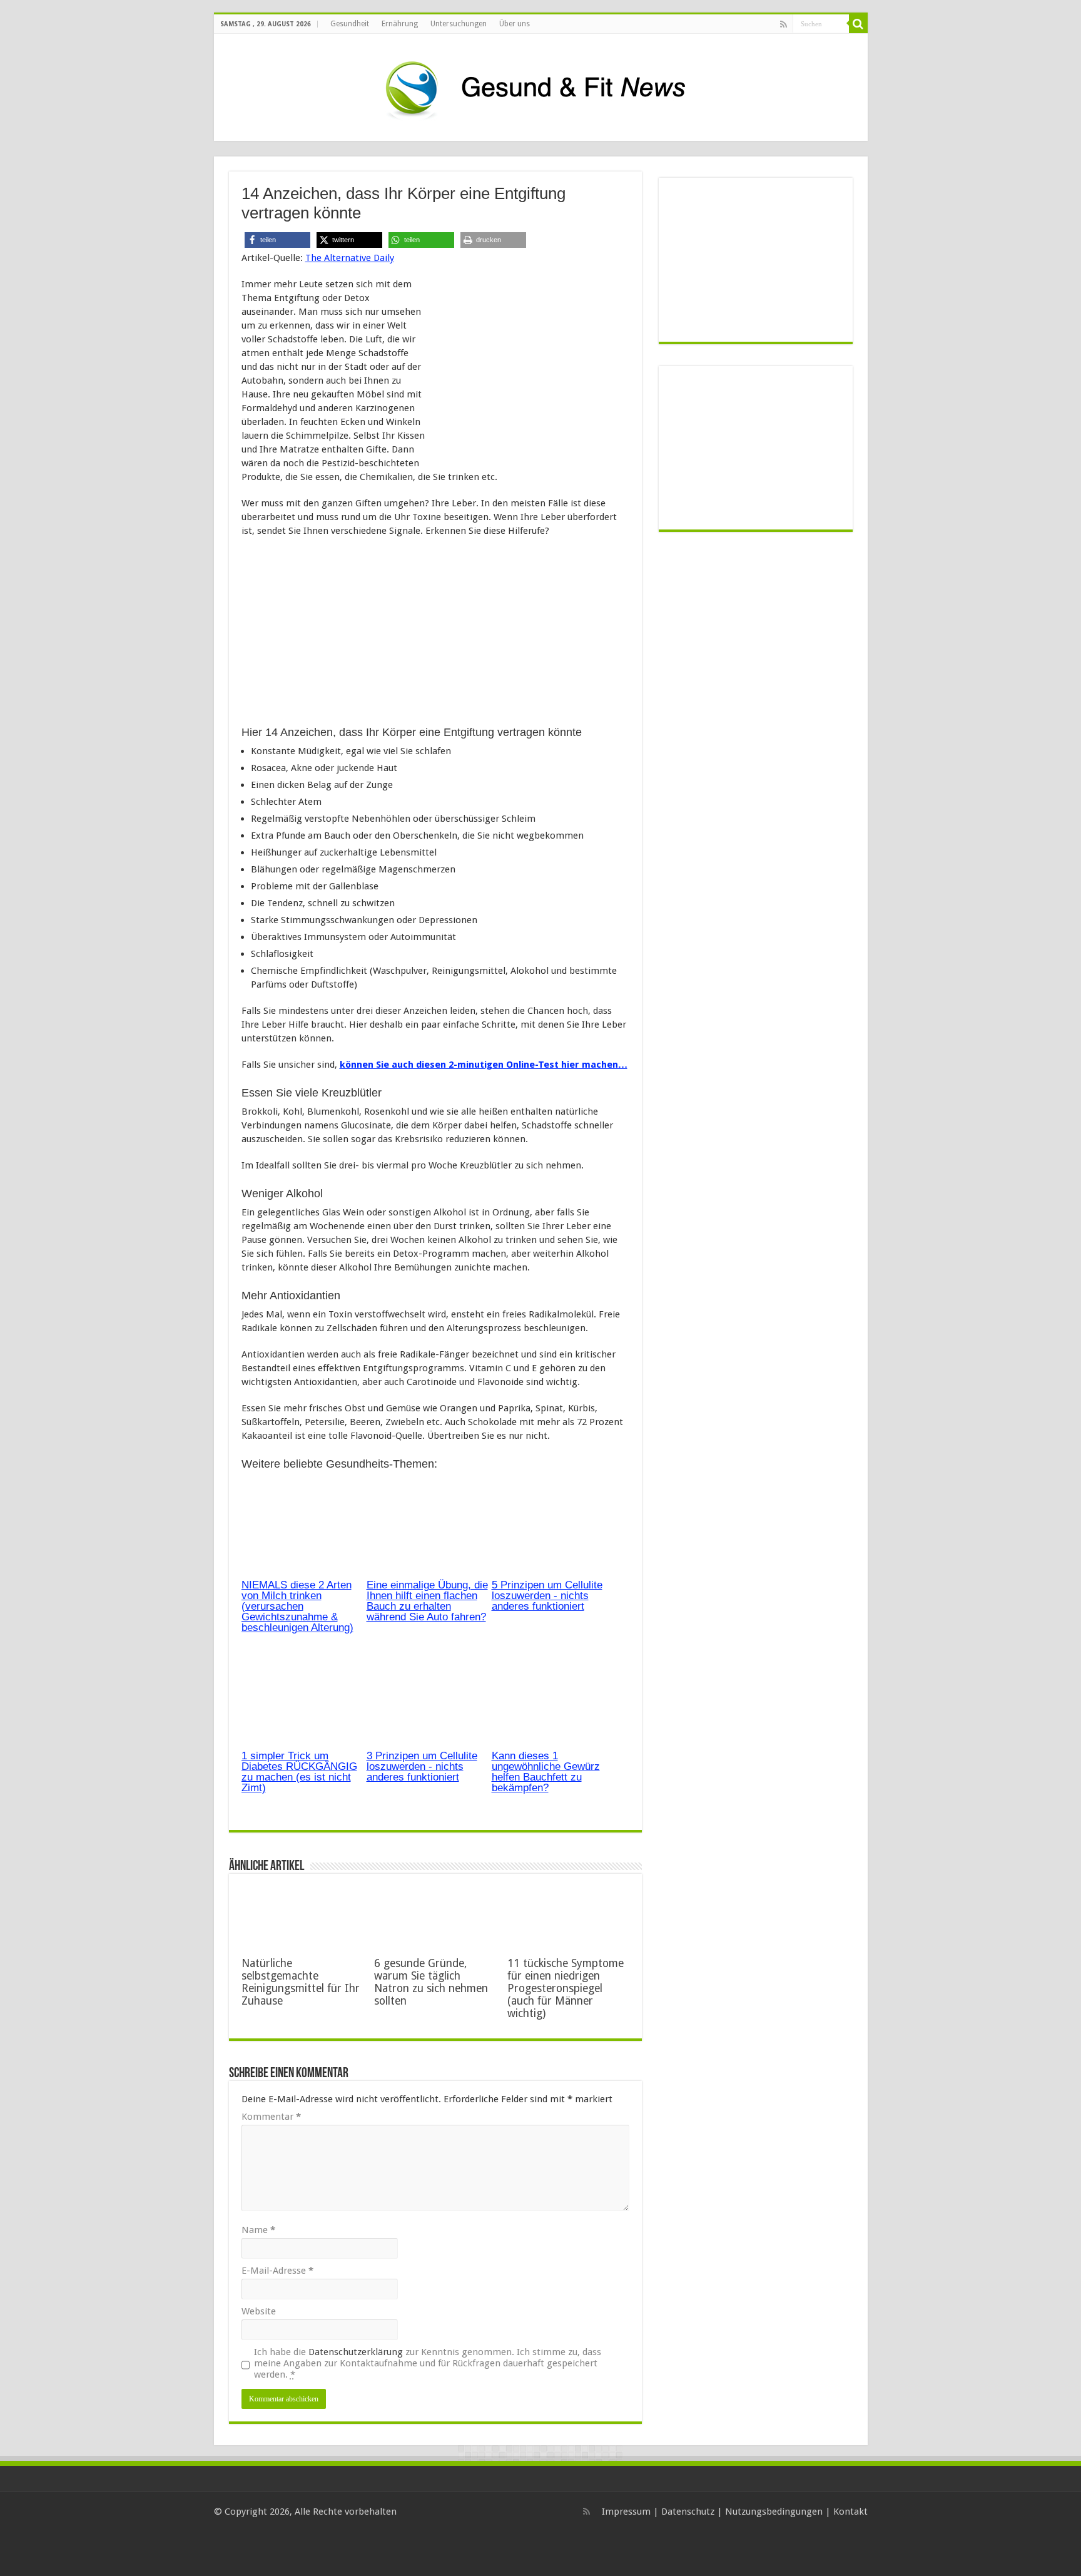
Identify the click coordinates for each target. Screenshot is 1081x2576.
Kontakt (850, 2512)
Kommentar (271, 2117)
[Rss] (784, 24)
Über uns (515, 24)
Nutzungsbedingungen (774, 2512)
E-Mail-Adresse (277, 2271)
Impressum (626, 2512)
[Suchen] (858, 24)
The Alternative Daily (350, 258)
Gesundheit (350, 24)
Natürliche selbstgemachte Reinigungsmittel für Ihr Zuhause (301, 1982)
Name (258, 2230)
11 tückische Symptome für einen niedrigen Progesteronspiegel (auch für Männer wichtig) (566, 1988)
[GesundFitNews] (540, 85)
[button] (277, 240)
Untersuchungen (459, 24)
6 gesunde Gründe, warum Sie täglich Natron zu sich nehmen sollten (431, 1982)
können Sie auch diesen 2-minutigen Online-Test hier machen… (484, 1065)
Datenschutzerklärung (356, 2352)
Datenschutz (688, 2512)
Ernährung (400, 24)
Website (259, 2311)
